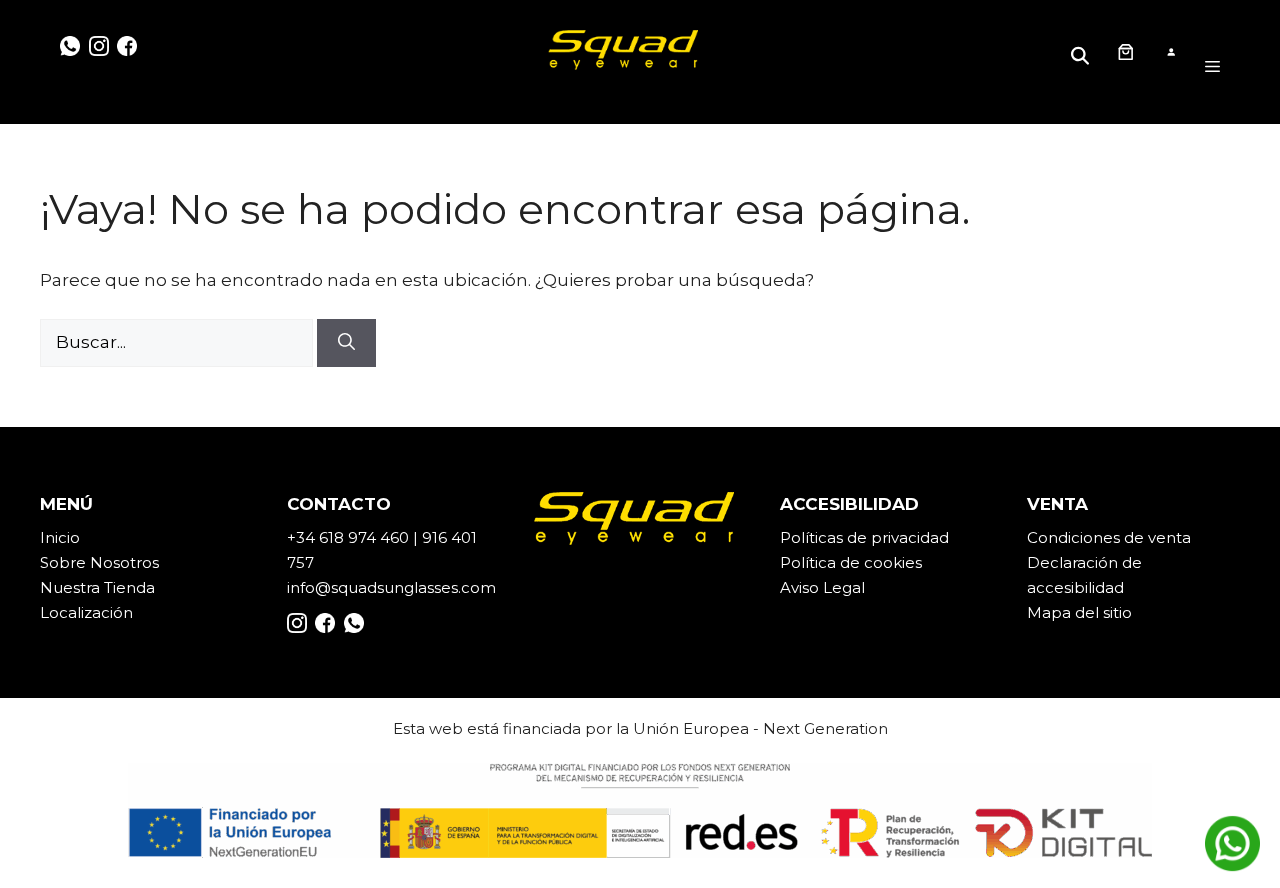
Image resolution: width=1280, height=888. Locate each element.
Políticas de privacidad (864, 537)
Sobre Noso (85, 562)
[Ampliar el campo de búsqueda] (1083, 51)
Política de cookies (851, 562)
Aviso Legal (822, 587)
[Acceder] (1170, 52)
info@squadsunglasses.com (391, 587)
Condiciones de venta (1109, 537)
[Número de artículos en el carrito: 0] (1125, 52)
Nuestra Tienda (97, 587)
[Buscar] (346, 343)
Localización (86, 612)
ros (147, 562)
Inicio (60, 537)
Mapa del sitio (1079, 612)
